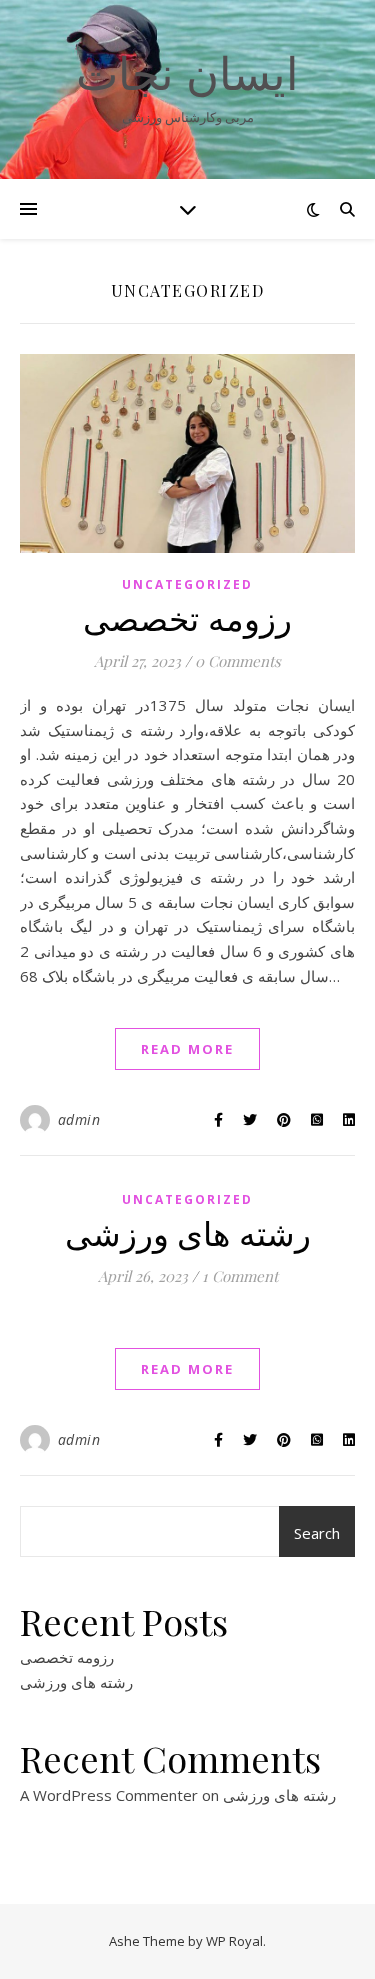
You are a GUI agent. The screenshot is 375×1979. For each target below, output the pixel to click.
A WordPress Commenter (109, 1795)
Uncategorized (187, 584)
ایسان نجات (187, 72)
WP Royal (234, 1941)
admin (79, 1119)
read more (187, 1049)
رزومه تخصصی (187, 617)
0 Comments (238, 661)
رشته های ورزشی (188, 1232)
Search (317, 1533)
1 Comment (240, 1276)
